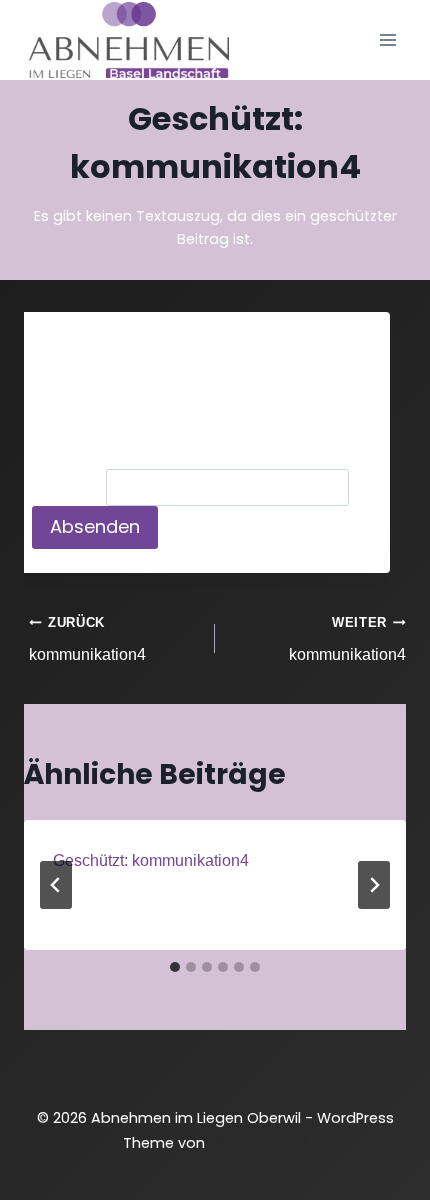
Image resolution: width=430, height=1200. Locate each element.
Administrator (126, 898)
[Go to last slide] (56, 885)
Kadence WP (261, 1142)
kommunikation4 (87, 639)
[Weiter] (374, 885)
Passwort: (69, 488)
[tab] (175, 967)
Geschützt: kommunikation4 (151, 860)
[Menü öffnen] (387, 39)
